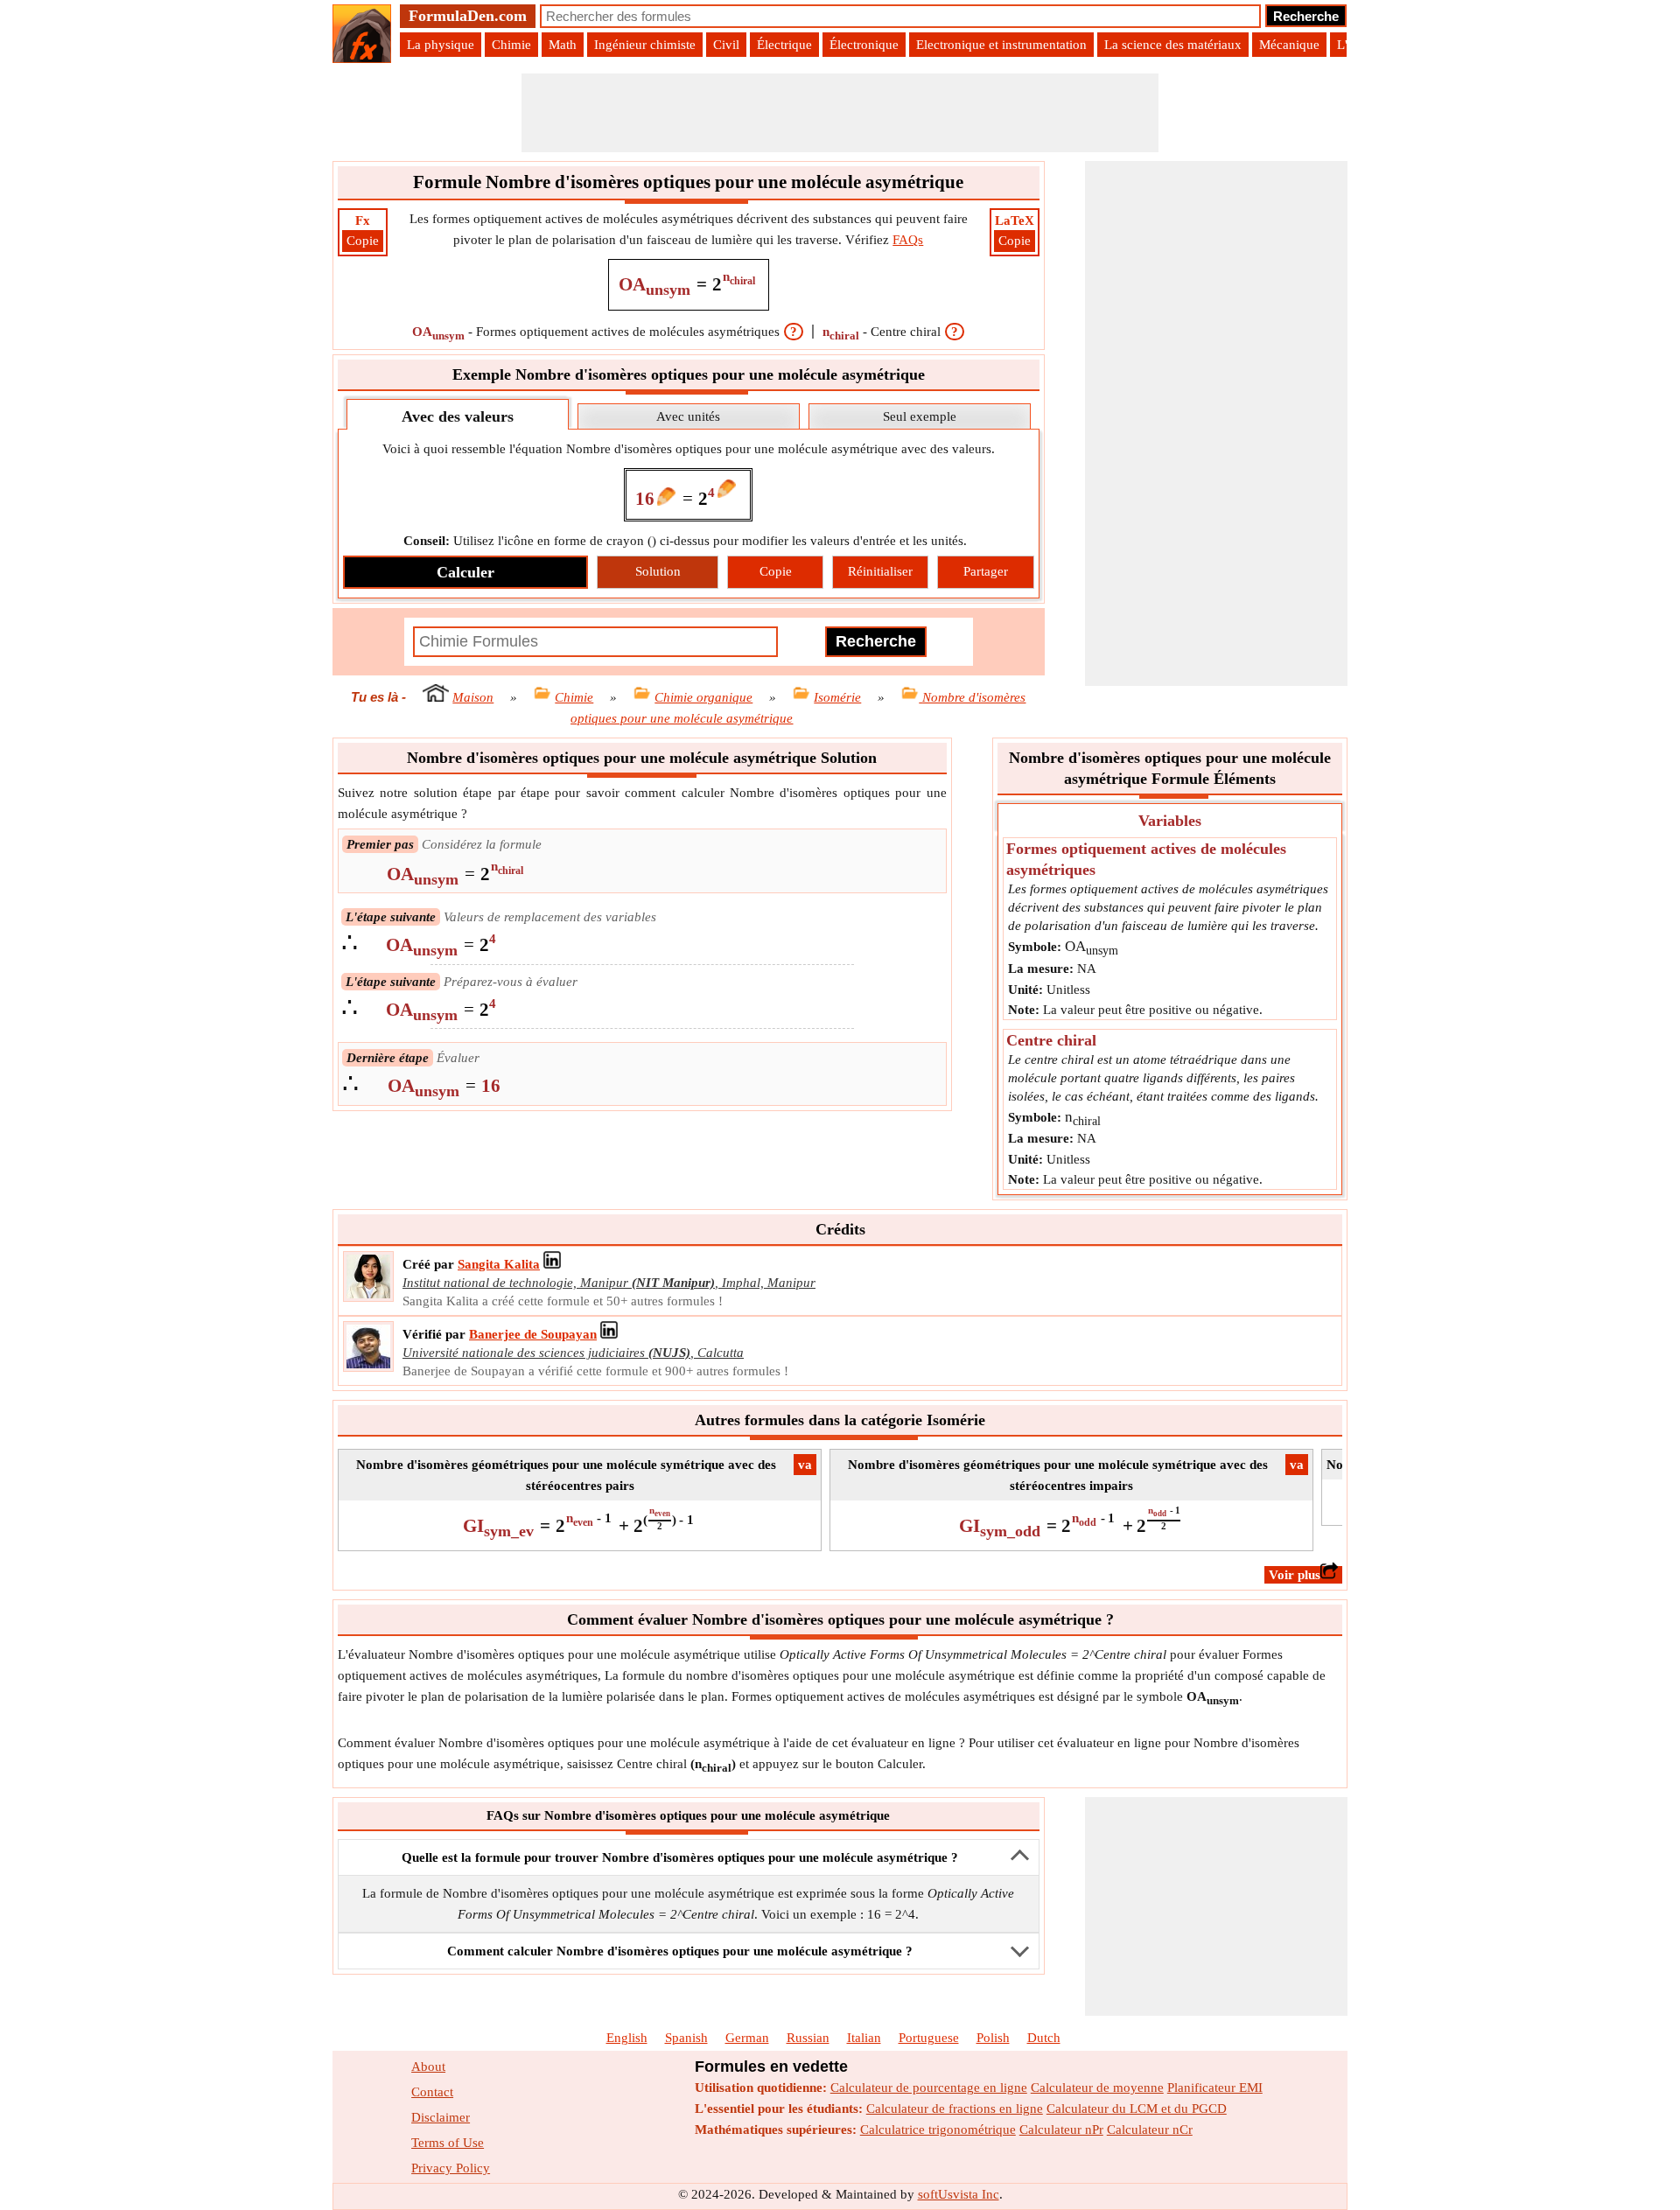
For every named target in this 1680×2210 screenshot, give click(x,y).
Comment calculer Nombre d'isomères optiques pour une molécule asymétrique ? (680, 1951)
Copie (363, 241)
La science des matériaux (1173, 45)
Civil (726, 45)
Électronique (864, 45)
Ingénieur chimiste (645, 45)
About (428, 2067)
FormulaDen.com (468, 16)
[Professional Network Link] (552, 1264)
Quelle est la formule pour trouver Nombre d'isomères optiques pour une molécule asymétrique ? (680, 1857)
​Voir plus (1295, 1575)
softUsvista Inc (959, 2194)
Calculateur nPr (1061, 2130)
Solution (658, 571)
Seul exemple (920, 416)
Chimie (511, 45)
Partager (986, 571)
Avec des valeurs (458, 416)
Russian (808, 2038)
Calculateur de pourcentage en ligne (929, 2088)
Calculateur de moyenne (1097, 2088)
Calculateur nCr (1150, 2130)
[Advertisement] (840, 113)
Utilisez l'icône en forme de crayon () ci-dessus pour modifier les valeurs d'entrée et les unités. (685, 541)
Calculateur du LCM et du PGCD (1137, 2109)
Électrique (784, 45)
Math (563, 45)
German (747, 2038)
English (627, 2038)
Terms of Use (448, 2143)
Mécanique (1289, 45)
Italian (864, 2038)
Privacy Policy (451, 2168)
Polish (993, 2038)
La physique (441, 45)
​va (805, 1465)
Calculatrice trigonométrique (938, 2130)
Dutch (1044, 2038)
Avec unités (688, 416)
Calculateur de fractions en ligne (955, 2109)
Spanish (686, 2038)
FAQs (908, 240)
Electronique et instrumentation (1001, 45)
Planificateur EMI (1215, 2088)
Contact (432, 2092)
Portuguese (929, 2038)
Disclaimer (441, 2117)
